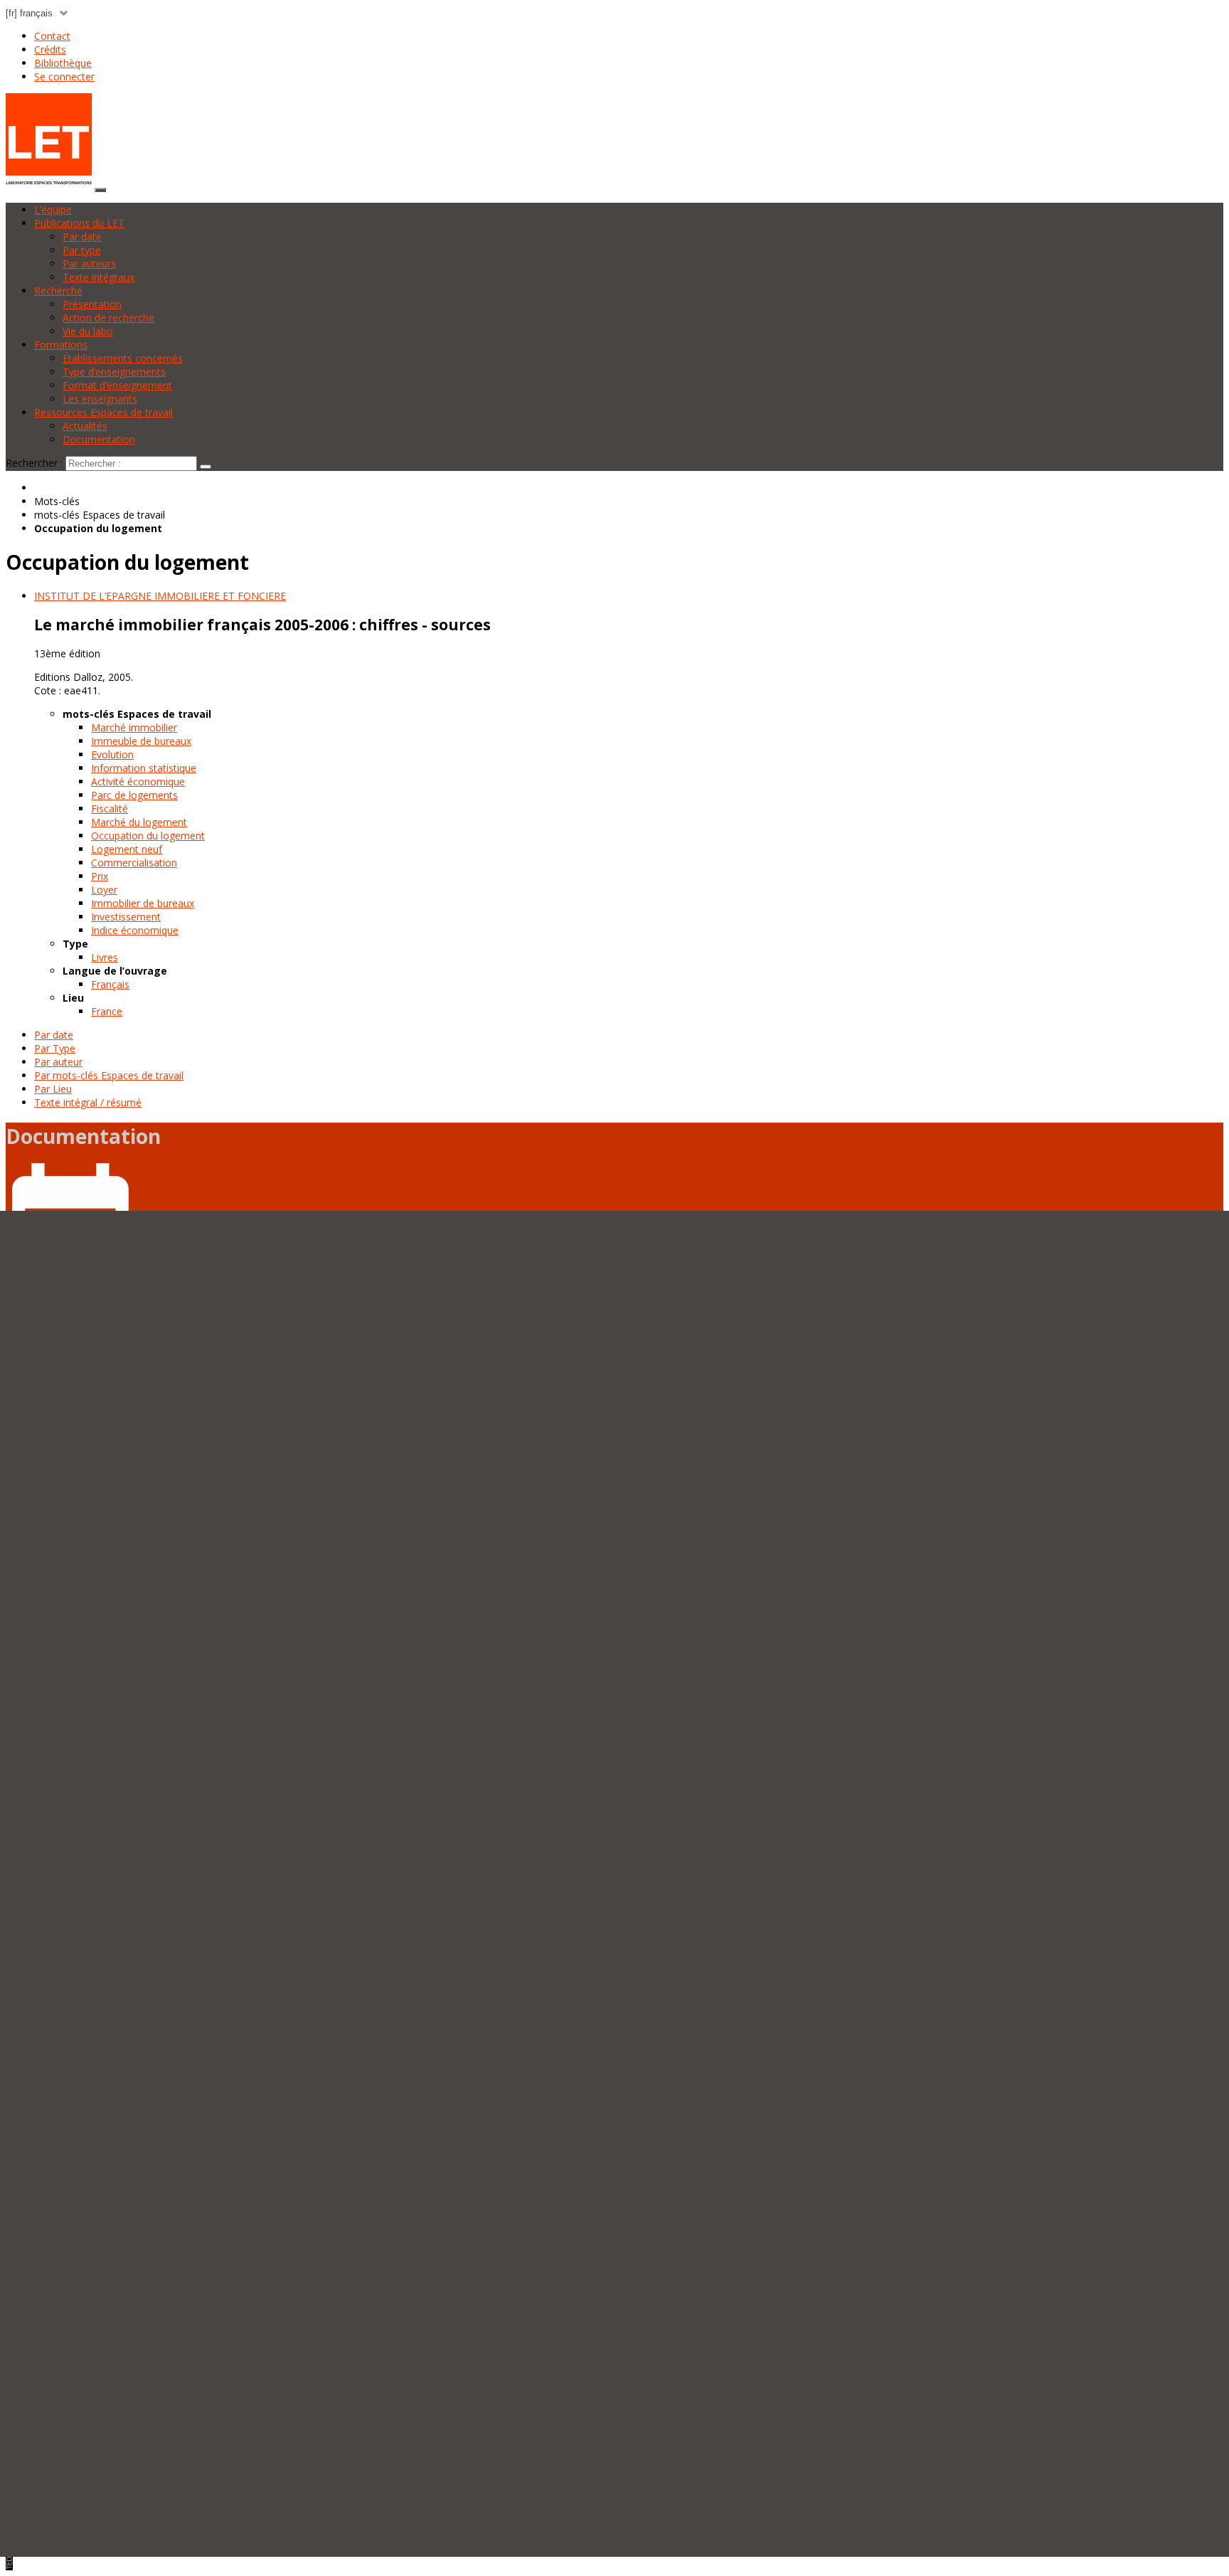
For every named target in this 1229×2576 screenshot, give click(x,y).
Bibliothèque (63, 63)
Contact (52, 36)
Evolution (112, 754)
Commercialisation (134, 863)
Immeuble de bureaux (141, 741)
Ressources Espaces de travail (103, 412)
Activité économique (138, 781)
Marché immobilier (134, 727)
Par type (82, 250)
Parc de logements (134, 795)
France (107, 1011)
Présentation (92, 304)
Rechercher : (34, 463)
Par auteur (58, 1062)
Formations (61, 345)
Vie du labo (88, 331)
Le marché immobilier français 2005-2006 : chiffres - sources (262, 625)
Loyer (104, 890)
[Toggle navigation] (100, 190)
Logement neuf (127, 849)
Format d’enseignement (117, 385)
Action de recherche (108, 318)
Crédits (50, 49)
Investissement (126, 917)
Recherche (58, 291)
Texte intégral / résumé (88, 1102)
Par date (82, 237)
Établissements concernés (123, 358)
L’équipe (53, 210)
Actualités (85, 426)
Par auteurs (89, 264)
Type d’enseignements (114, 372)
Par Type (55, 1048)
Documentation (99, 439)
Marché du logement (139, 822)
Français (110, 984)
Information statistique (144, 768)
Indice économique (135, 930)
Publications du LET (79, 223)
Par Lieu (53, 1089)
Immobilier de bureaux (143, 903)
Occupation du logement (148, 836)
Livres (105, 957)
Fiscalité (110, 809)
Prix (100, 876)
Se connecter (64, 76)
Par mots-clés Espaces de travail (109, 1075)
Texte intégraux (99, 277)
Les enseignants (100, 399)
